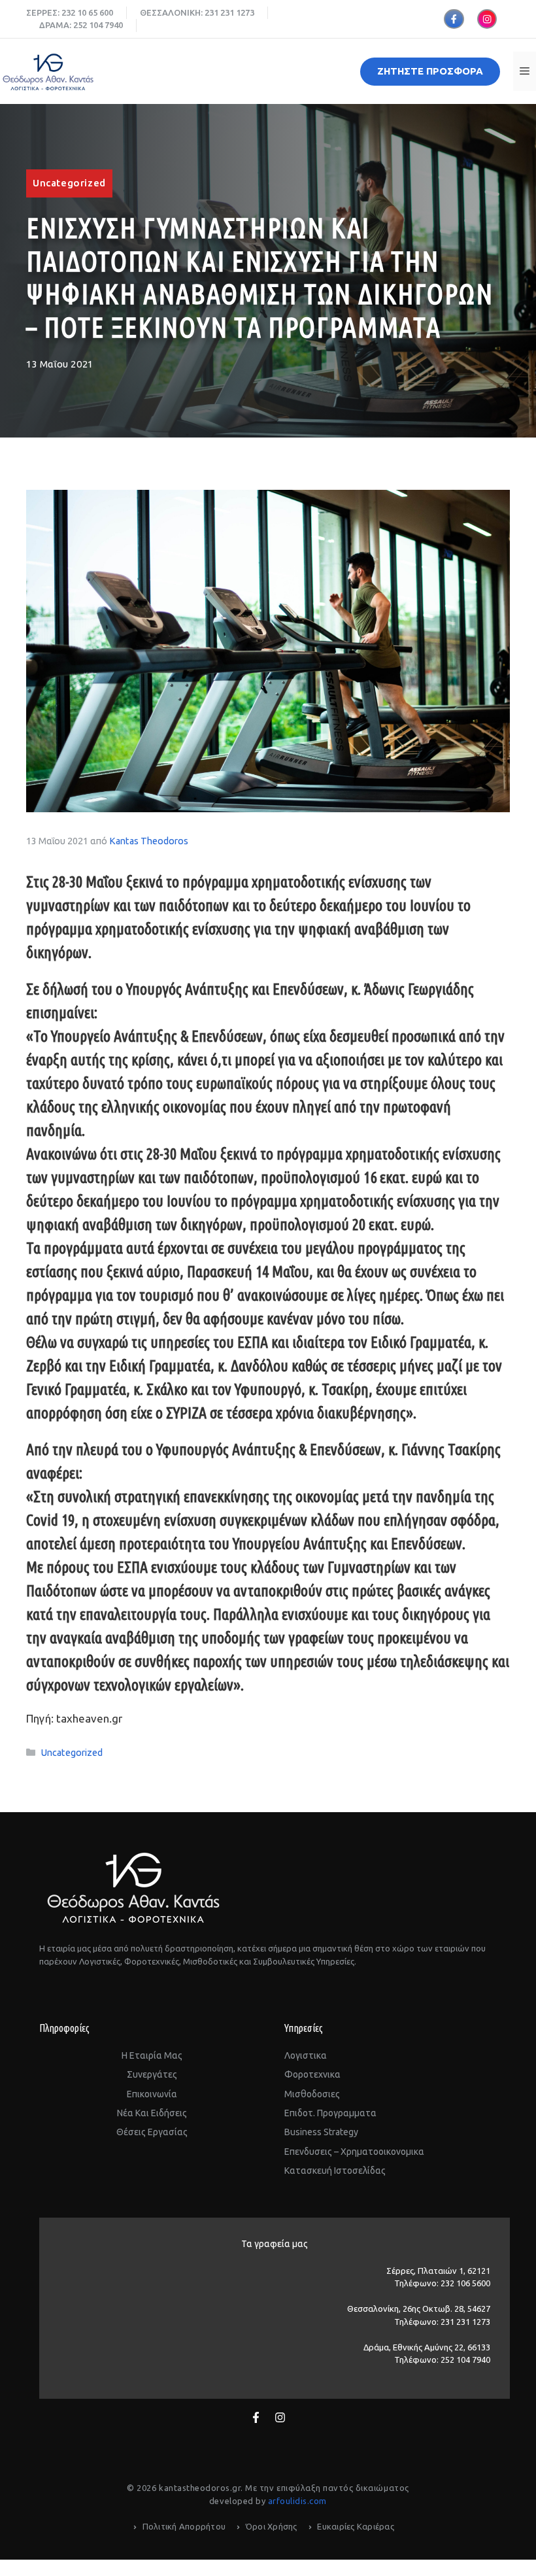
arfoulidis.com (297, 2501)
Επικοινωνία (152, 2094)
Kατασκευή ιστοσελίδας (335, 2171)
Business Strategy (321, 2132)
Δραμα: (56, 25)
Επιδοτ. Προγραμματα (330, 2113)
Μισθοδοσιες (312, 2094)
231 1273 (237, 12)
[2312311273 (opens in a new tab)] (219, 12)
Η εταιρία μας (152, 2055)
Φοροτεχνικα (312, 2074)
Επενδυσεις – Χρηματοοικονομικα (354, 2152)
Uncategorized (69, 183)
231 (211, 12)
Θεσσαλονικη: (172, 12)
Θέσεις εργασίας (152, 2132)
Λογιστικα (306, 2055)
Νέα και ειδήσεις (152, 2113)
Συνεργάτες (152, 2074)
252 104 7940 (98, 25)
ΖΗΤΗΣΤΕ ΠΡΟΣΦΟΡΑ (430, 71)
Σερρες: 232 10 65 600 (70, 12)
